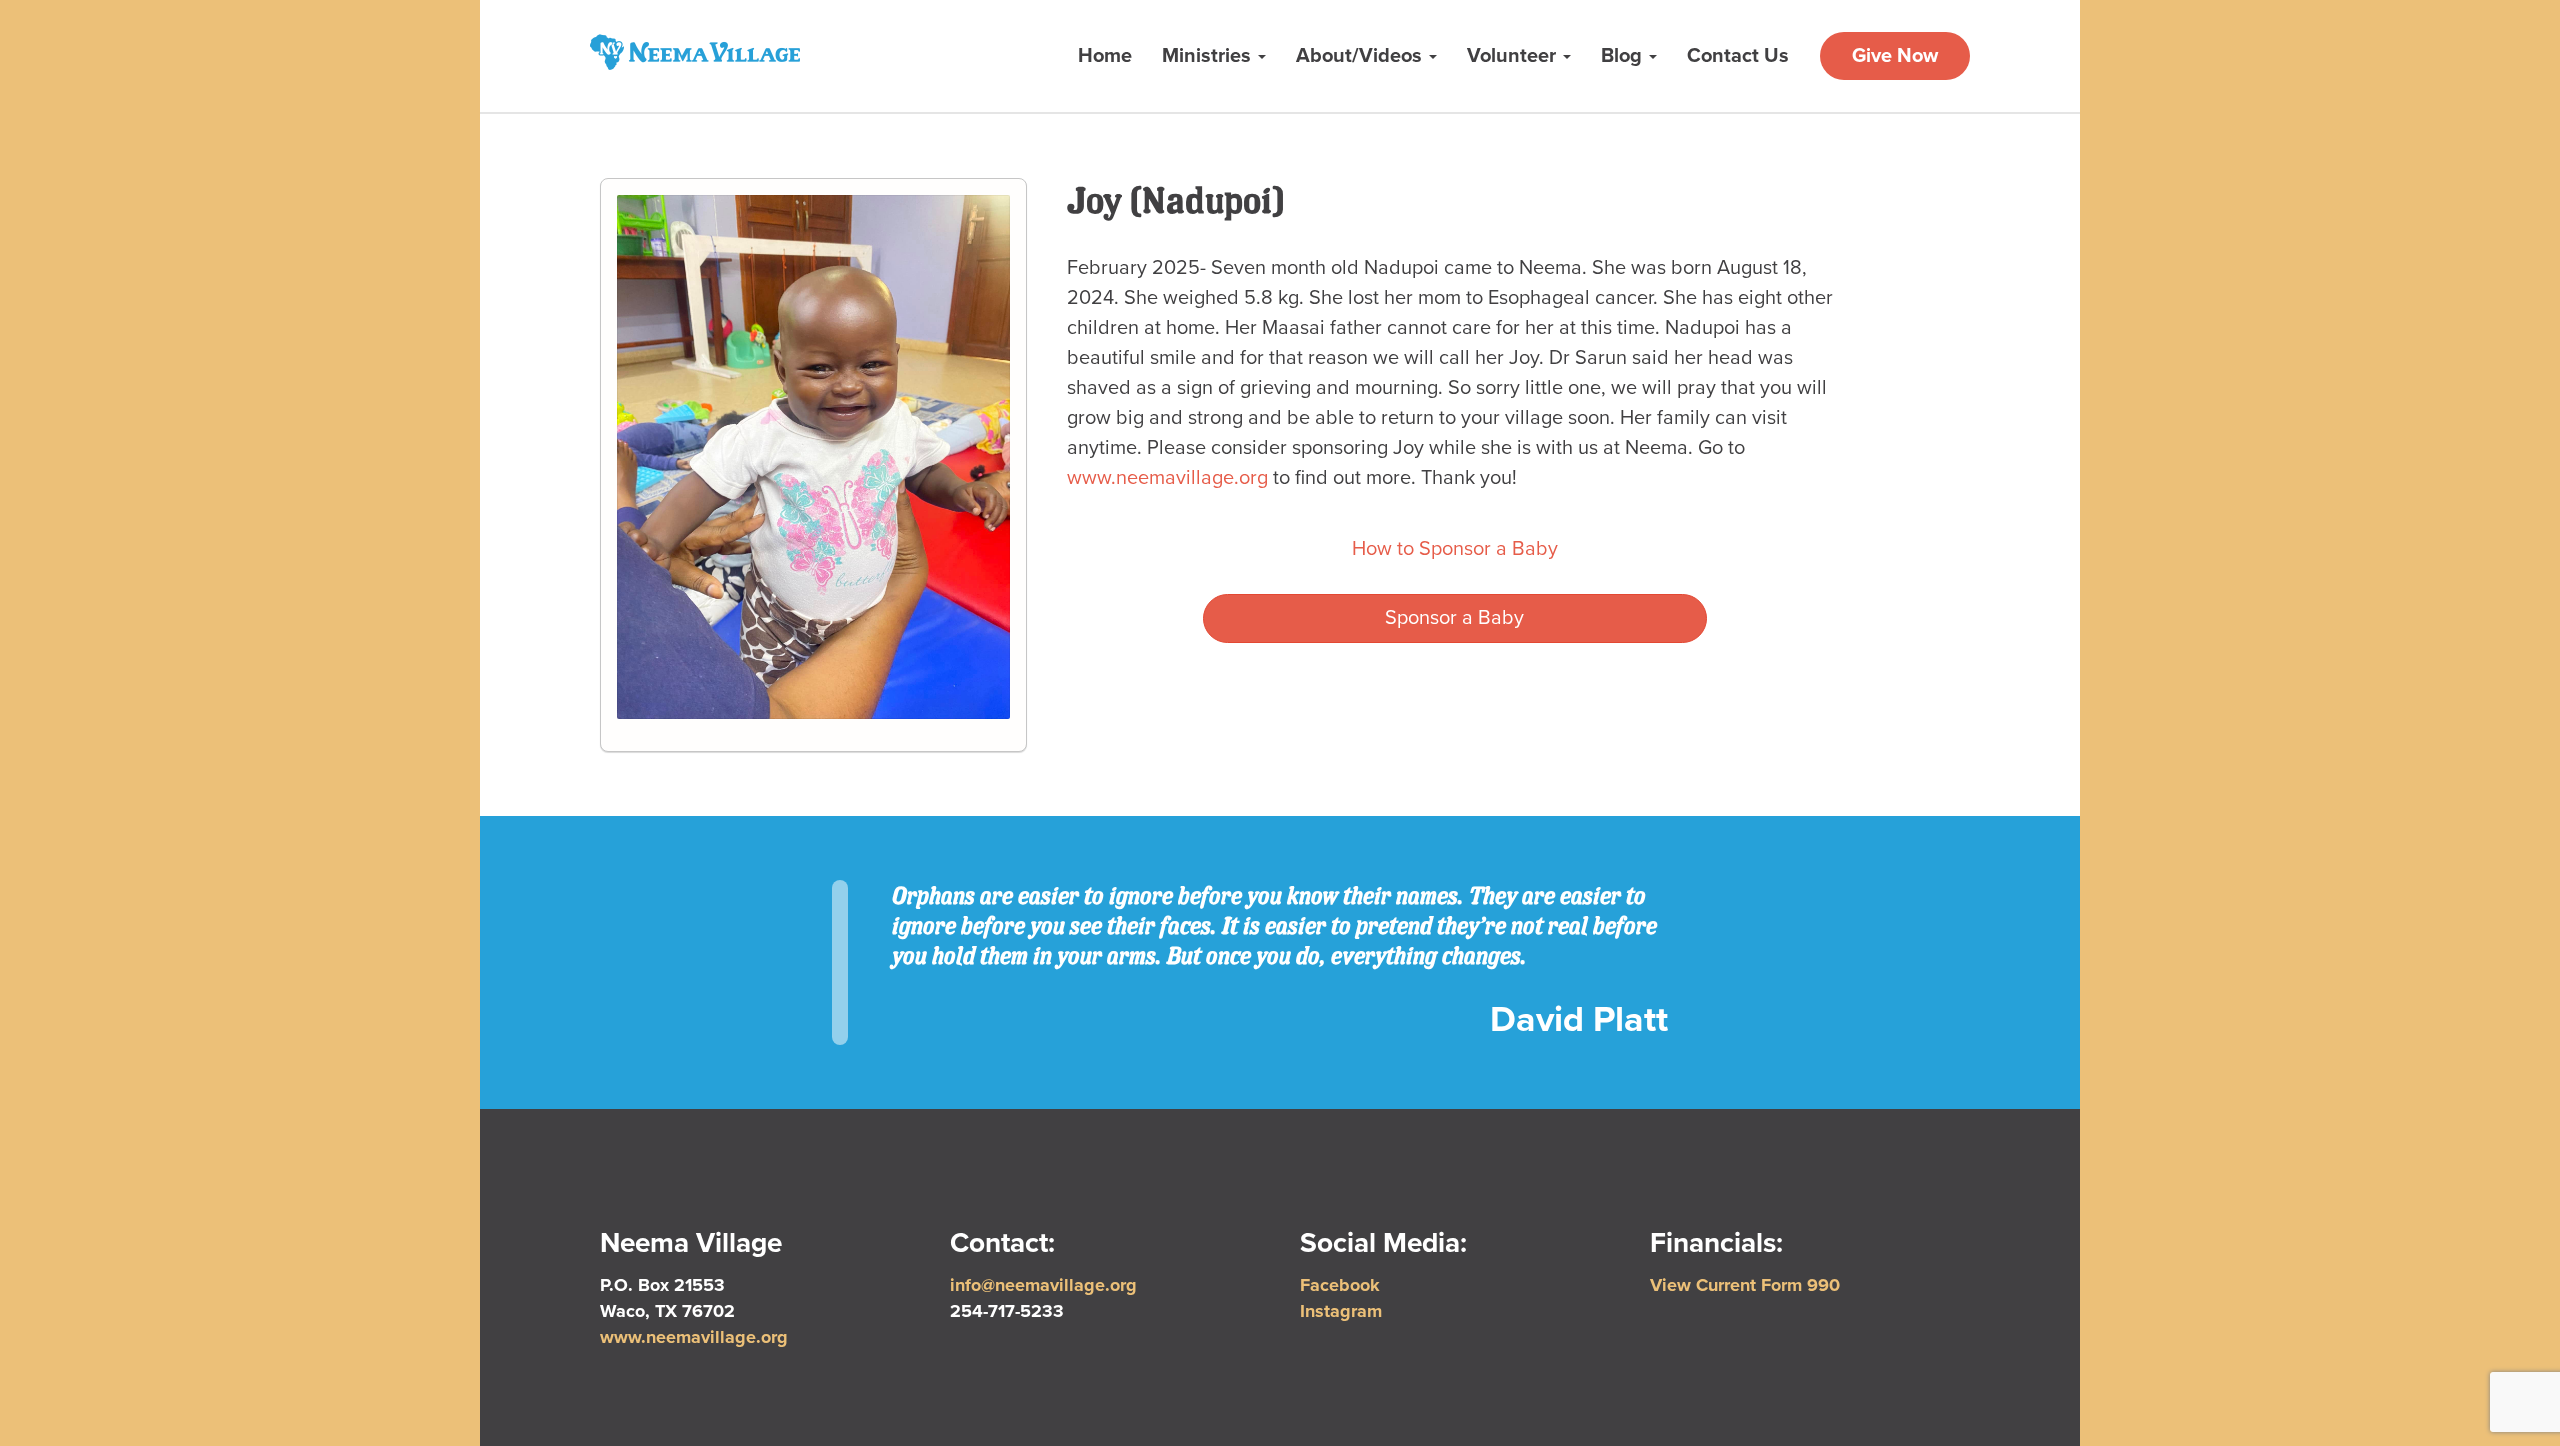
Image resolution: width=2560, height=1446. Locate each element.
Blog (1624, 56)
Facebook (1340, 1285)
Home (1105, 56)
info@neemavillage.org (1043, 1285)
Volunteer (1514, 56)
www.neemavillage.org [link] (1167, 478)
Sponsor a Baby (1454, 618)
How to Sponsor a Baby (1455, 549)
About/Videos (1361, 56)
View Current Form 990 (1745, 1285)
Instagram (1341, 1311)
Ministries (1209, 56)
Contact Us (1738, 56)
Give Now (1895, 56)
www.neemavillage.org (694, 1337)
